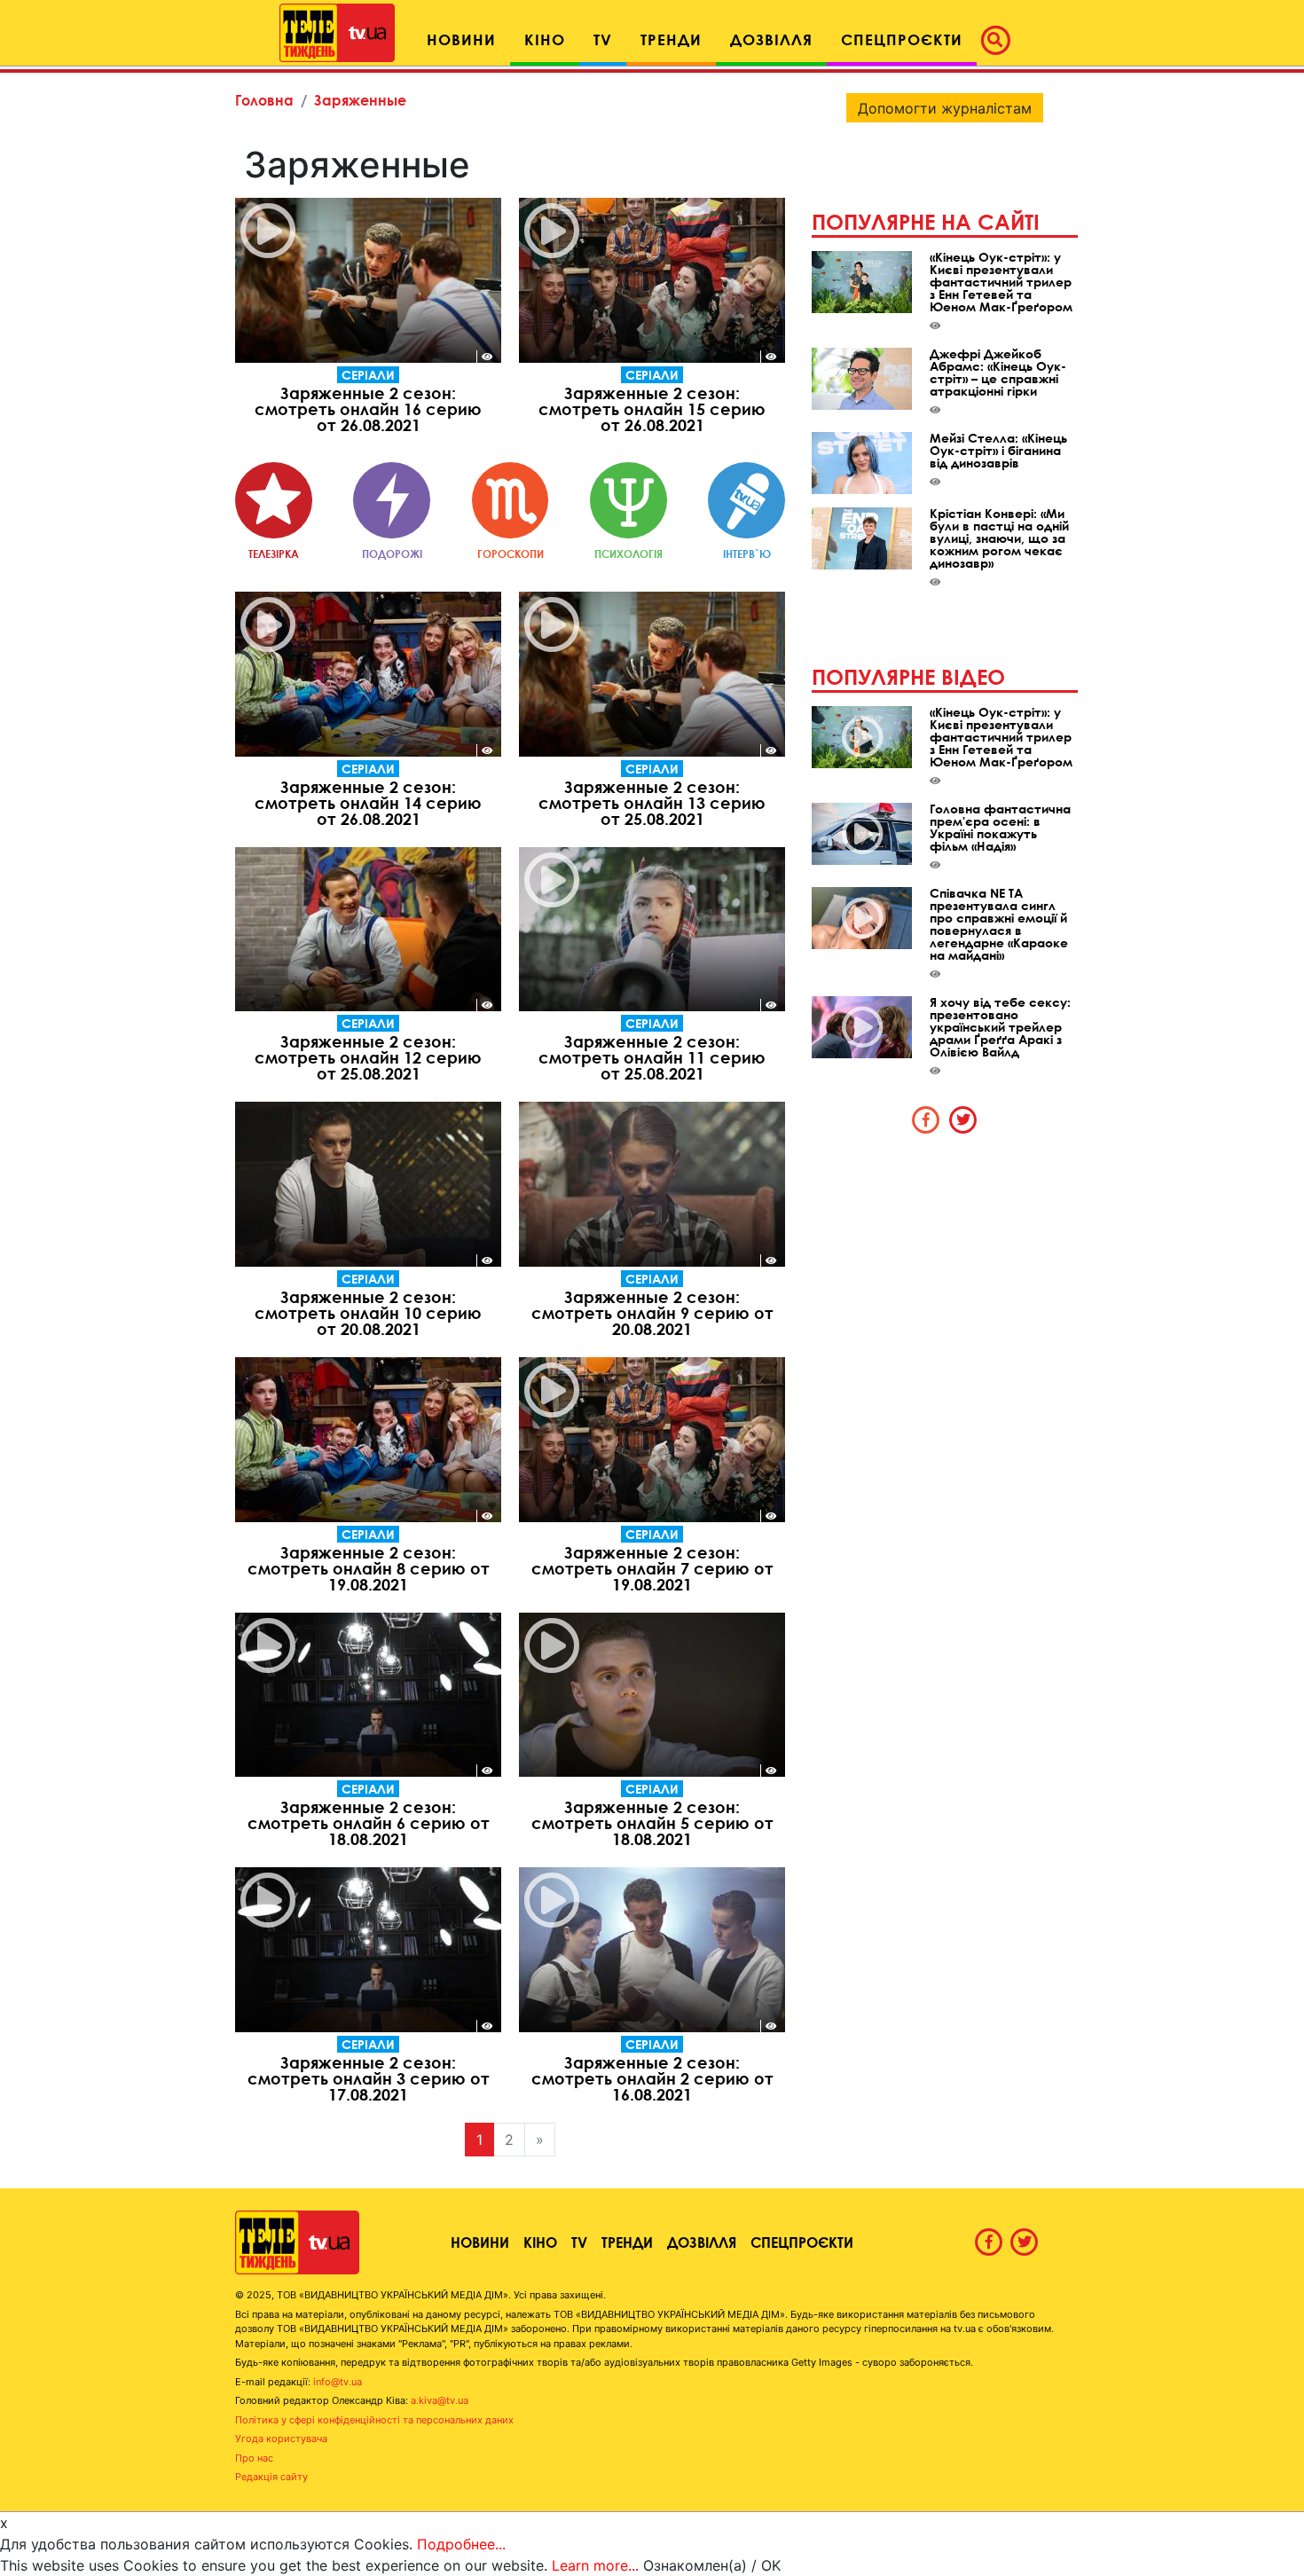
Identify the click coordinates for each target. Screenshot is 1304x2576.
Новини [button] (461, 39)
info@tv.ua (338, 2382)
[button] (1001, 40)
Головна (264, 100)
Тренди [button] (671, 39)
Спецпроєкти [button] (902, 39)
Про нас (254, 2458)
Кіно (540, 2242)
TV (579, 2242)
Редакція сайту (271, 2477)
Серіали (368, 375)
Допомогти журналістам (945, 108)
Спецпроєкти (802, 2242)
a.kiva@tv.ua (440, 2400)
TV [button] (603, 39)
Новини (480, 2242)
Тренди (627, 2242)
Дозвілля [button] (771, 39)
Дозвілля (702, 2242)
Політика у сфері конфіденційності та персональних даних (374, 2420)
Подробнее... (461, 2544)
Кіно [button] (545, 39)
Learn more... (595, 2565)
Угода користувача (281, 2439)
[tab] (926, 1119)
